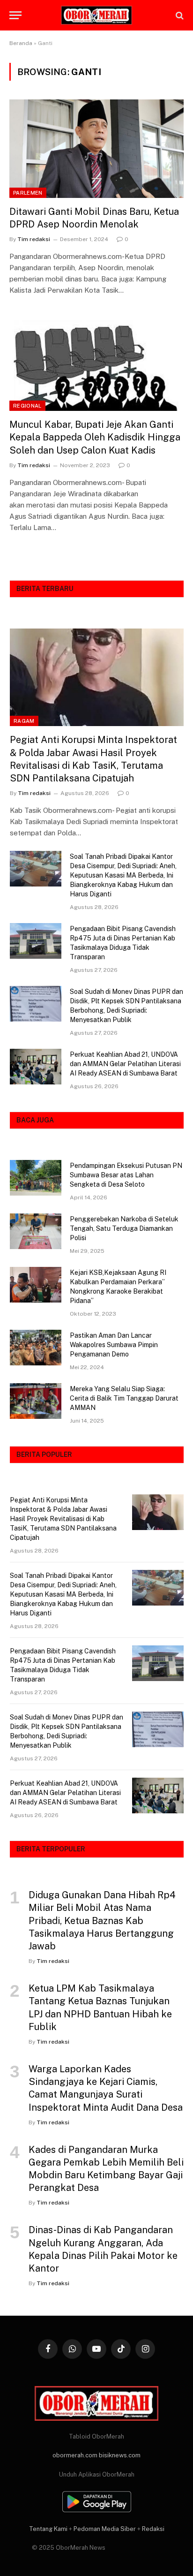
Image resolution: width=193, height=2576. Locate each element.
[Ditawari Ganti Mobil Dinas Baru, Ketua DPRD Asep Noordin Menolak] (96, 148)
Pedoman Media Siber (105, 2529)
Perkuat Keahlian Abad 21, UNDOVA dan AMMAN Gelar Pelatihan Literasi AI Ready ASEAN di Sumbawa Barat (125, 1064)
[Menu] (15, 15)
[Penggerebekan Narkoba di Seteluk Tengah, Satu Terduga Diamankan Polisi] (36, 1231)
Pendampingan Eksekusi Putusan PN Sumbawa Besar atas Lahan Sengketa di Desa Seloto (126, 1175)
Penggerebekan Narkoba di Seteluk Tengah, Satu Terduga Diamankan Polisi (124, 1228)
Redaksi (153, 2529)
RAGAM (24, 721)
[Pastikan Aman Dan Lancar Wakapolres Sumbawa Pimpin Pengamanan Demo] (36, 1348)
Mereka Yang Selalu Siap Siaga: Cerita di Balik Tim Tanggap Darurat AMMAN (124, 1398)
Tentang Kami (48, 2529)
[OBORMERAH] (96, 15)
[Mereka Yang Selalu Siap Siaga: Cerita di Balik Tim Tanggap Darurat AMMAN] (36, 1401)
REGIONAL (27, 406)
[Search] (179, 15)
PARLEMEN (28, 193)
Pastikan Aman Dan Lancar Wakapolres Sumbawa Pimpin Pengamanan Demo (114, 1345)
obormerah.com (75, 2455)
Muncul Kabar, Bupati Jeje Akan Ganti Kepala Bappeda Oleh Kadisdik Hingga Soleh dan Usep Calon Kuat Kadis (95, 437)
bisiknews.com (120, 2455)
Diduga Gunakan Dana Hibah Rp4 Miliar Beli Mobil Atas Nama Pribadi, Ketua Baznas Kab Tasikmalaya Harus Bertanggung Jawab (102, 1921)
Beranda (21, 43)
